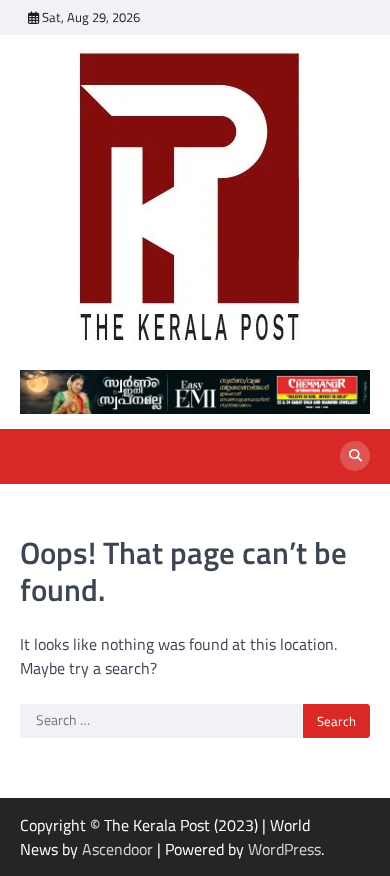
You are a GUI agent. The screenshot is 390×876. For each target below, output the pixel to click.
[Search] (355, 456)
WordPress (284, 849)
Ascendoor (117, 849)
